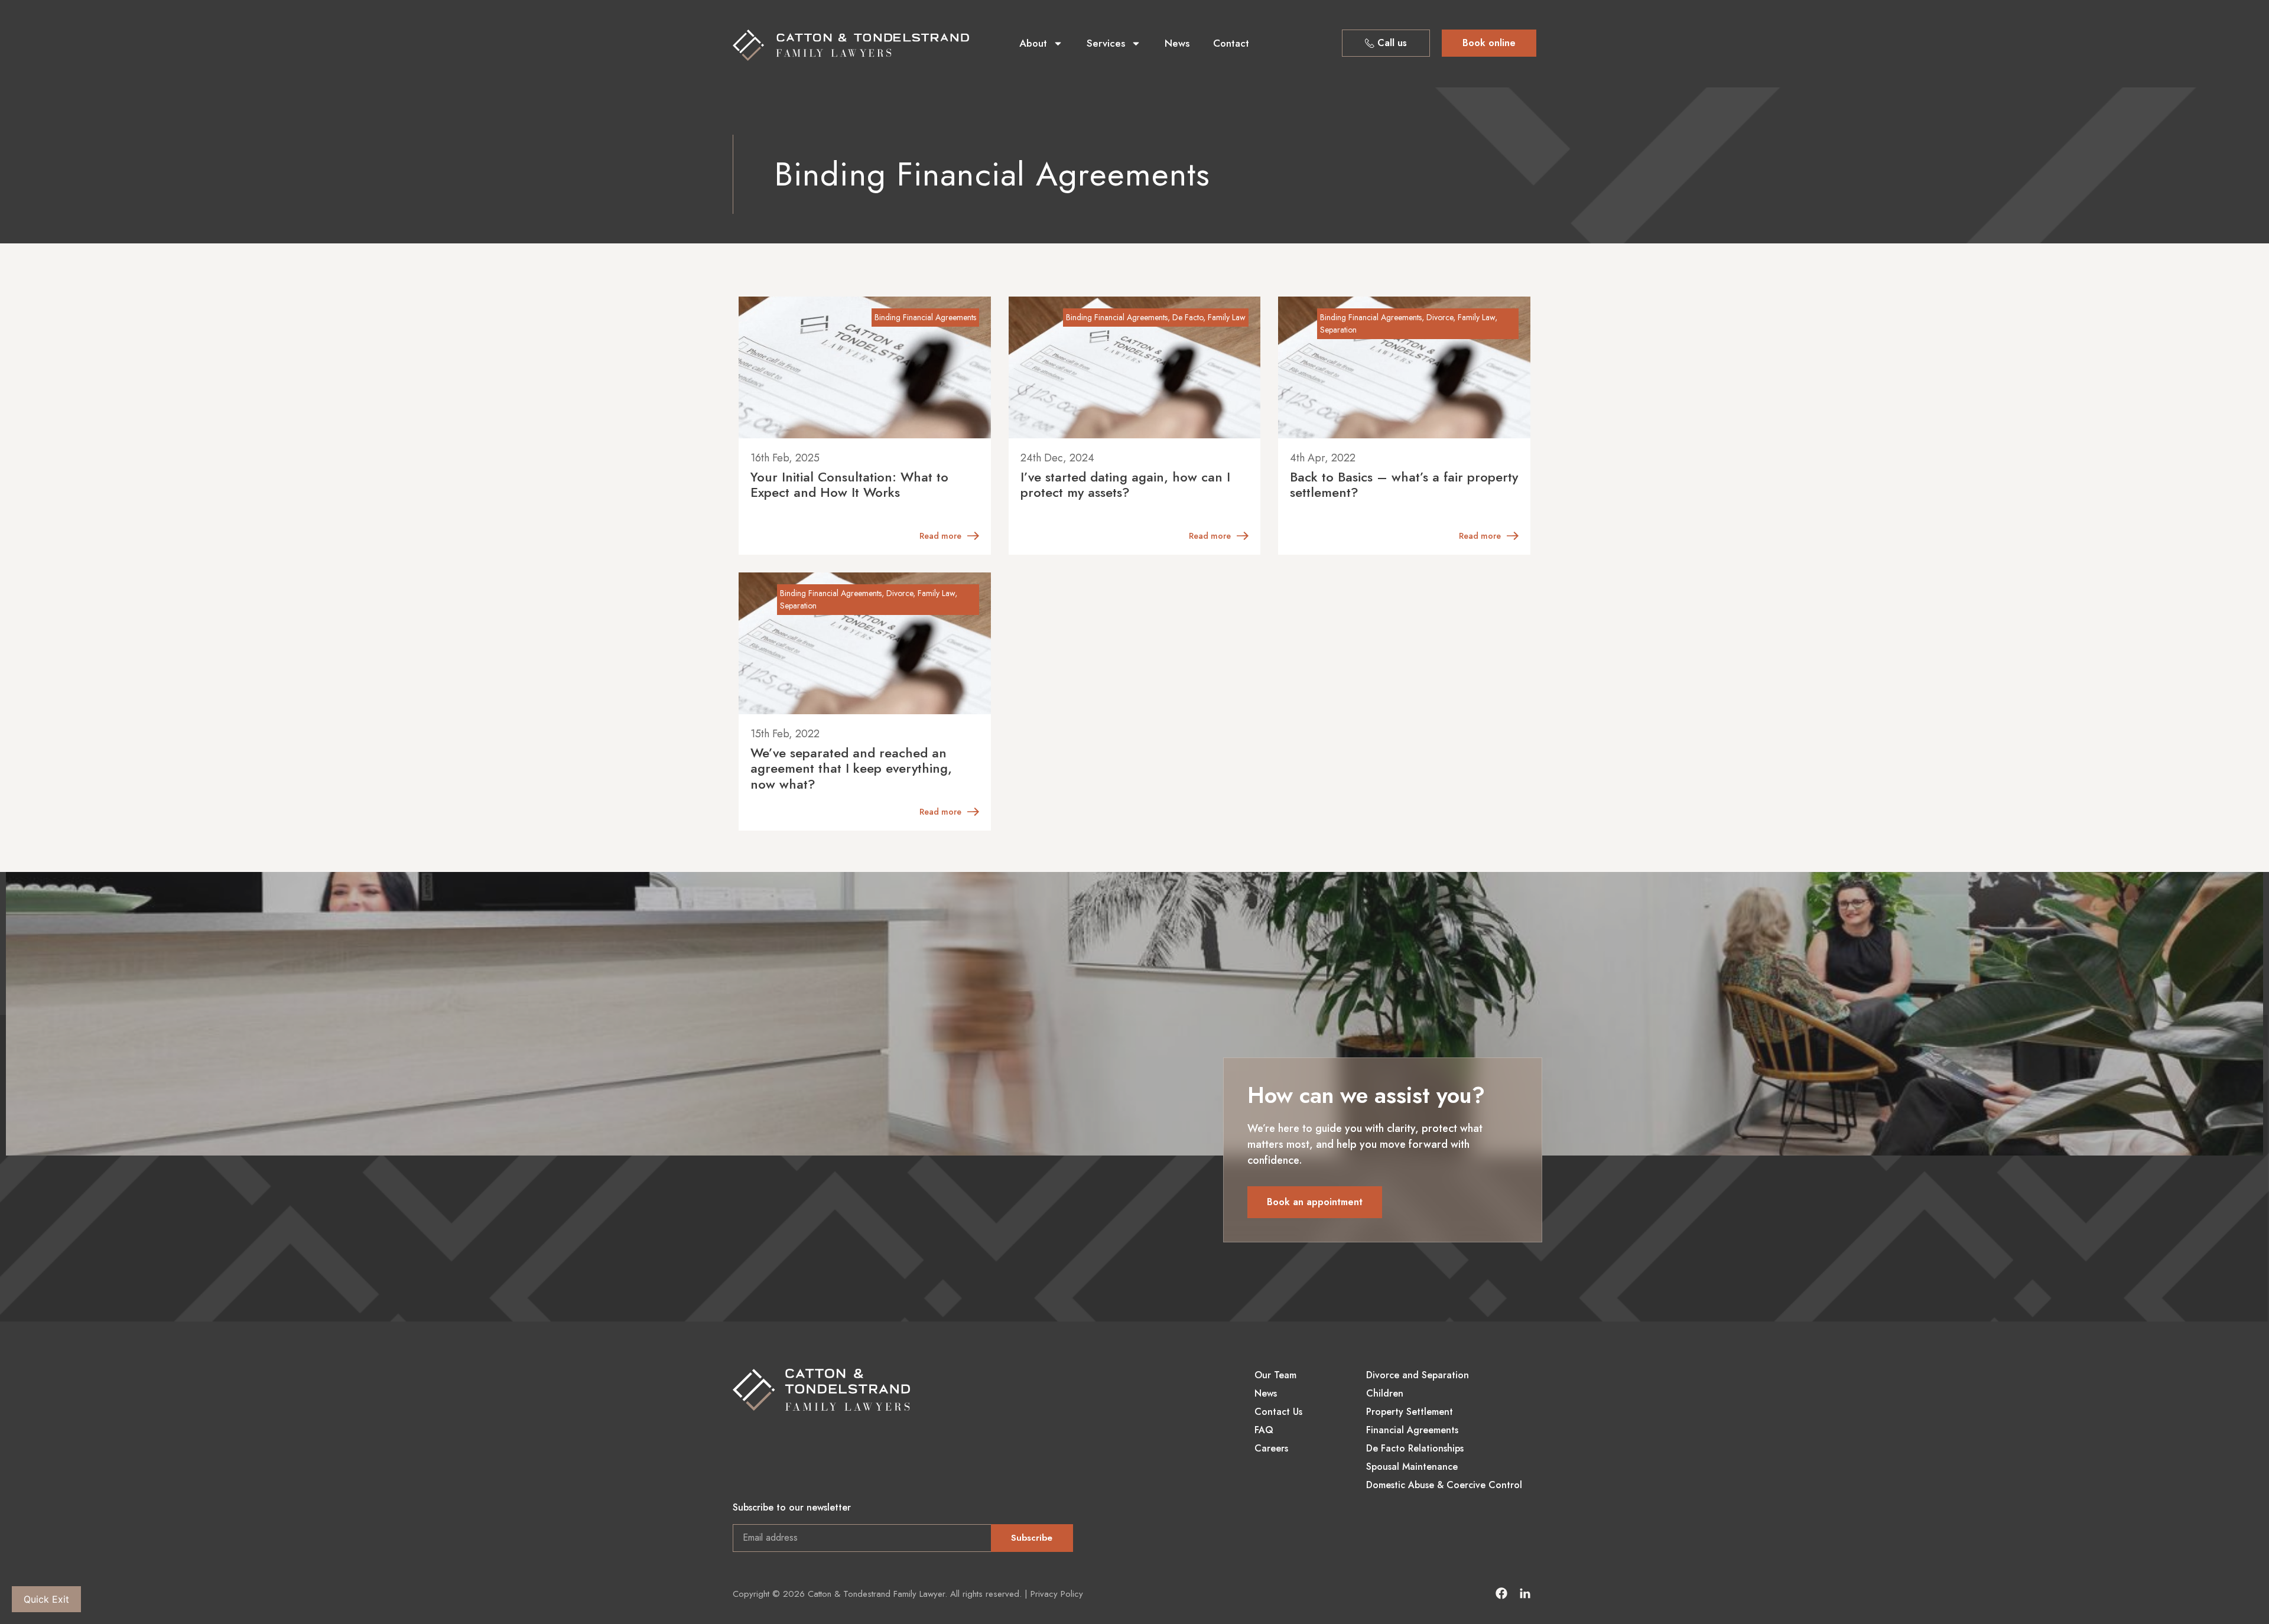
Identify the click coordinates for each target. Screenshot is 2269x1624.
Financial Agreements (1412, 1430)
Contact (1231, 43)
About (1033, 43)
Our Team (1275, 1375)
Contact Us (1278, 1412)
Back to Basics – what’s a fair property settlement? (1404, 484)
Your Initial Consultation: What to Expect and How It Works (849, 484)
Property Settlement (1410, 1412)
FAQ (1264, 1430)
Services (1106, 43)
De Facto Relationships (1415, 1449)
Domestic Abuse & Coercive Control (1444, 1485)
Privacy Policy (1057, 1594)
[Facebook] (1501, 1593)
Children (1385, 1394)
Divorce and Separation (1418, 1375)
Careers (1271, 1449)
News (1177, 43)
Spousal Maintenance (1412, 1467)
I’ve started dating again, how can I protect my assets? (1125, 484)
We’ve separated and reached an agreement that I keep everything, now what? (851, 768)
